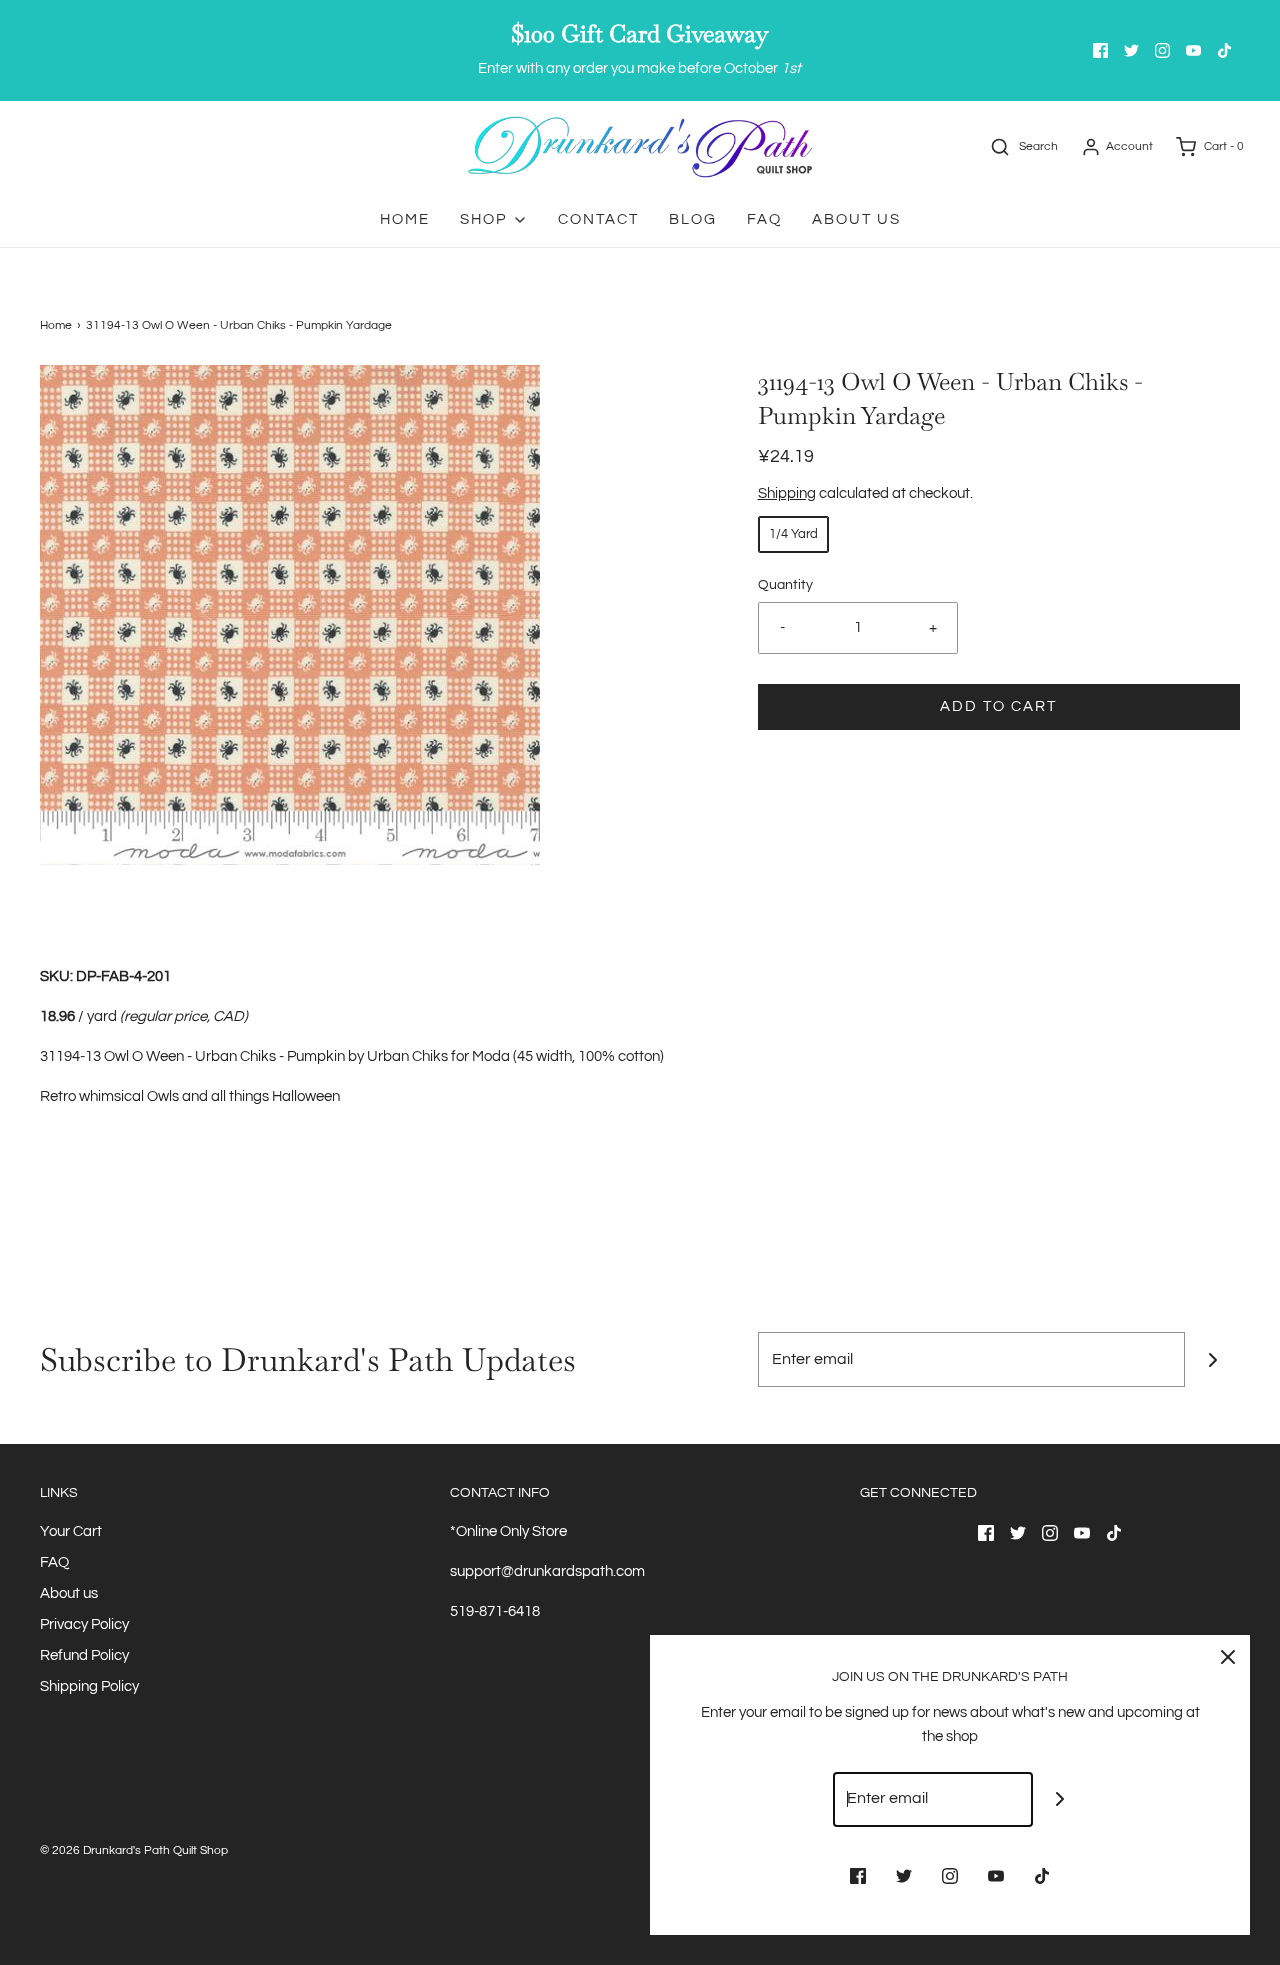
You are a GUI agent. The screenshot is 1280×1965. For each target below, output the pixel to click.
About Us (856, 219)
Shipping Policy (89, 1686)
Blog (693, 219)
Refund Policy (84, 1655)
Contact (598, 219)
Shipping (787, 493)
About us (69, 1593)
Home (405, 219)
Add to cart (998, 706)
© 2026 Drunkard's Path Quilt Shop (134, 1850)
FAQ (764, 219)
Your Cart (71, 1531)
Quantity (785, 585)
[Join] (1212, 1359)
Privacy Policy (84, 1624)
